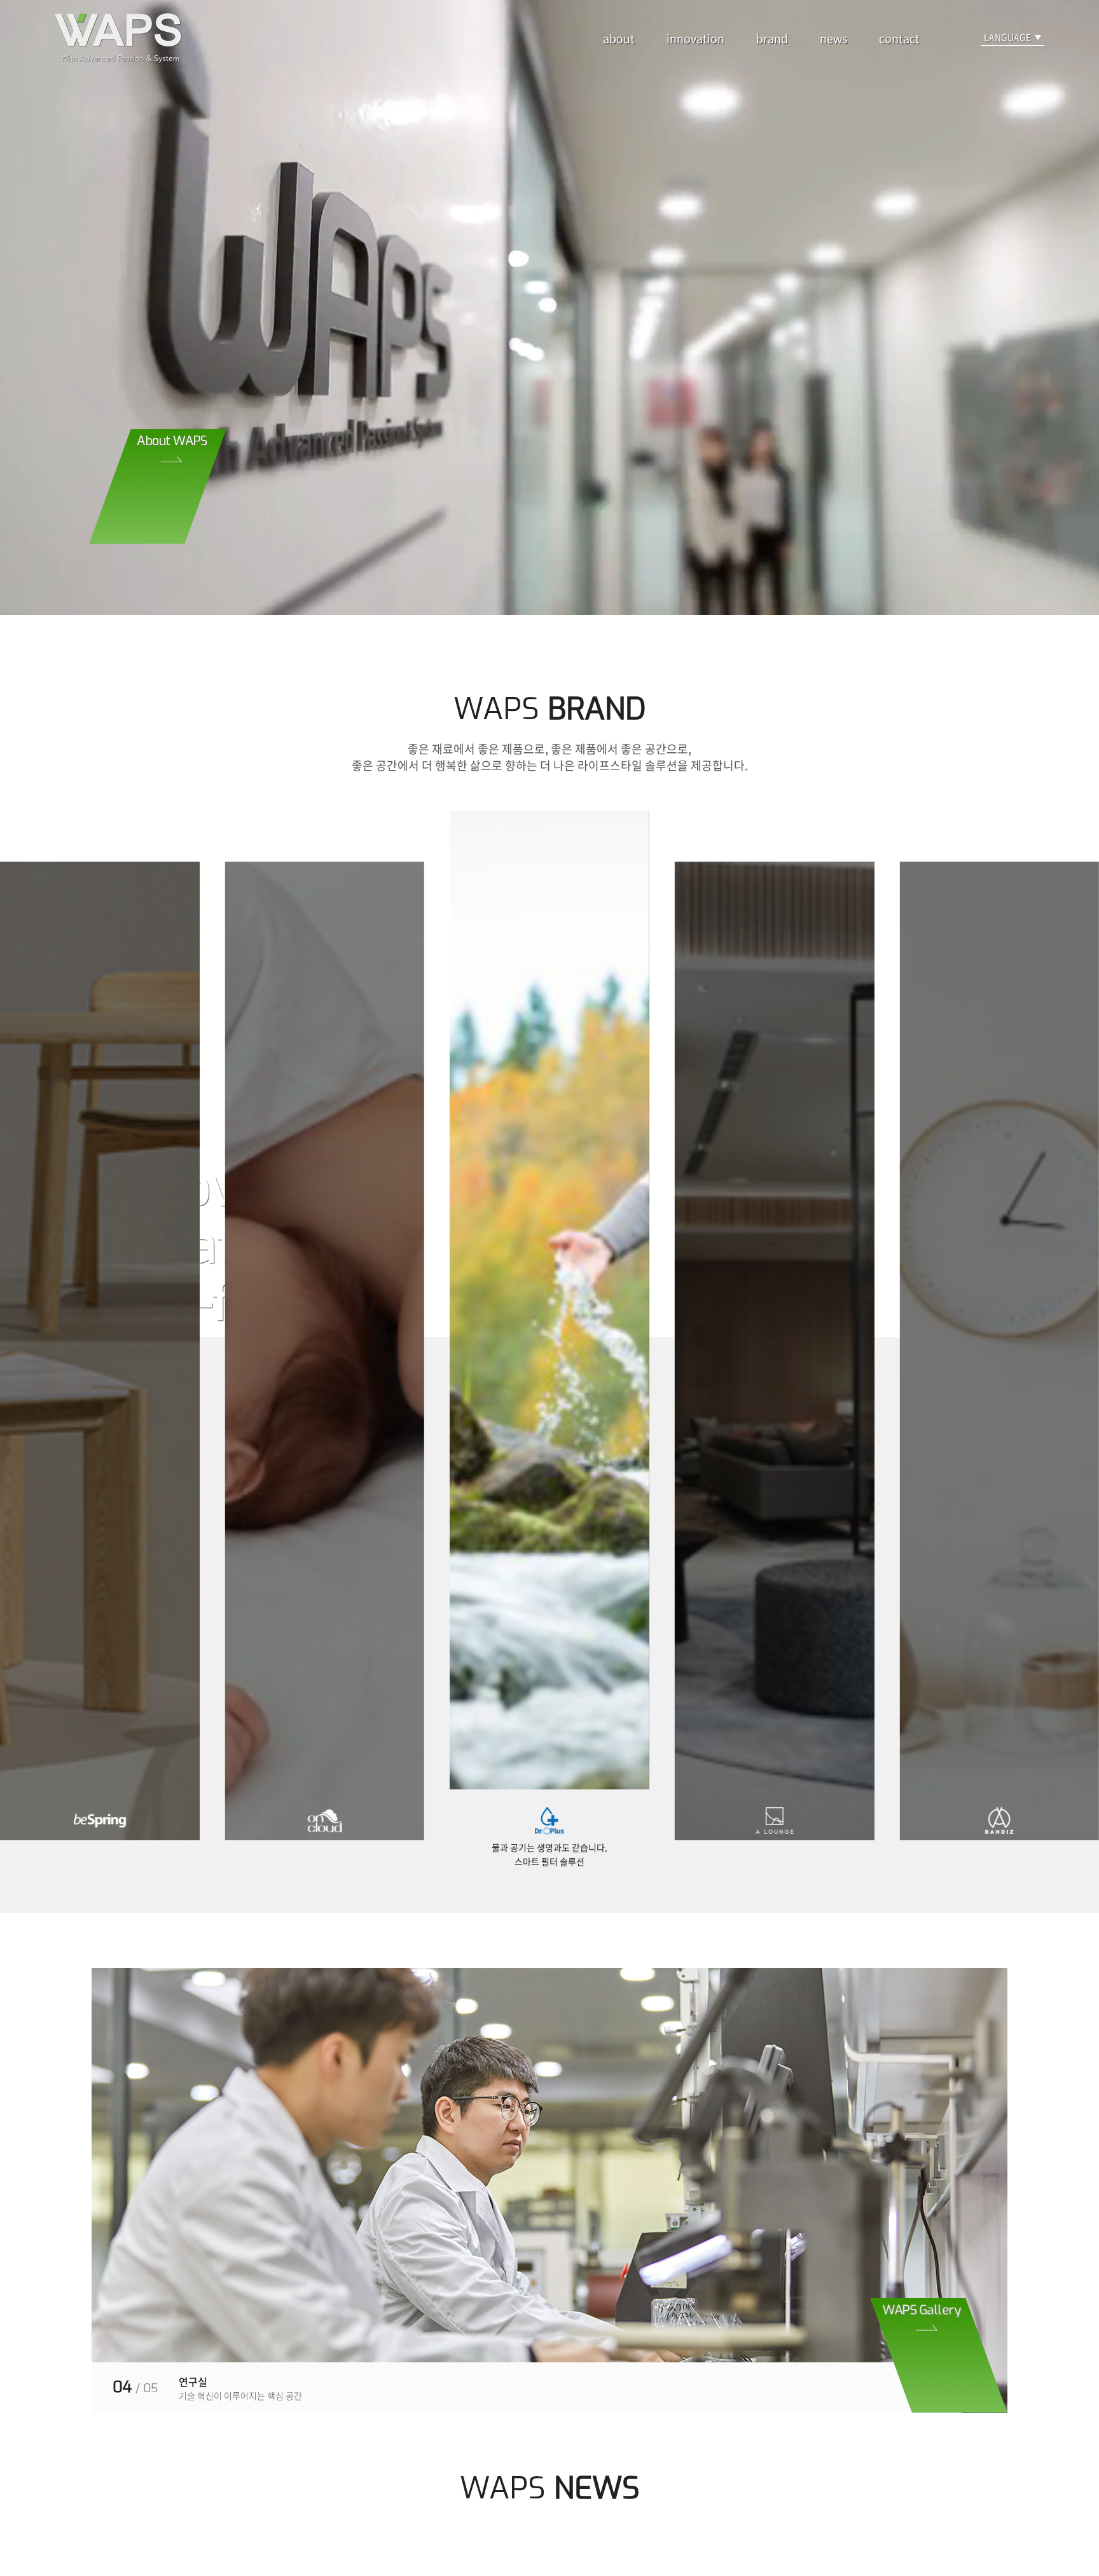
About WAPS (172, 441)
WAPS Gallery (922, 2310)
